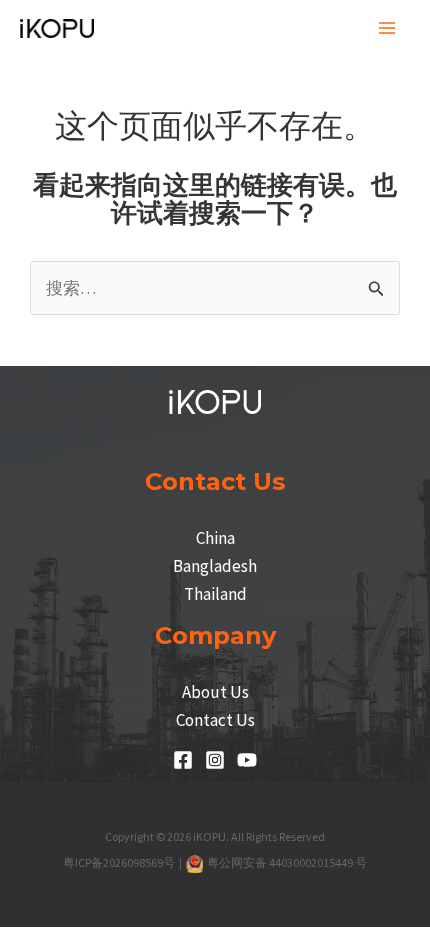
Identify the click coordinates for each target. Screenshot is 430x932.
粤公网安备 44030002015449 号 (286, 862)
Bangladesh (215, 566)
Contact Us (215, 720)
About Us (215, 692)
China (215, 538)
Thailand (215, 594)
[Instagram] (215, 760)
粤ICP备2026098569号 (120, 862)
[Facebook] (183, 760)
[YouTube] (247, 760)
